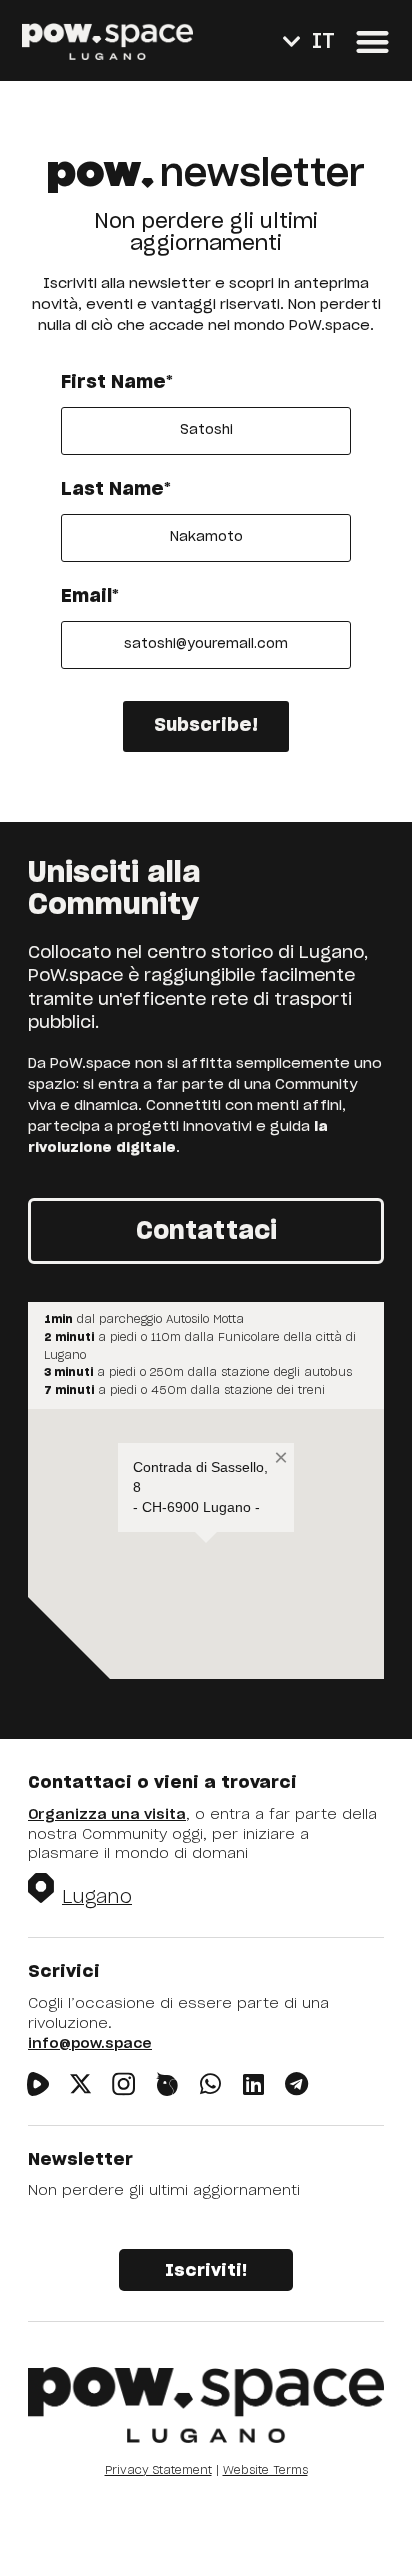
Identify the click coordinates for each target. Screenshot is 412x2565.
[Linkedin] (253, 2083)
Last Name (116, 490)
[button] (372, 41)
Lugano (97, 1898)
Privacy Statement (158, 2470)
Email (90, 597)
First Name (117, 383)
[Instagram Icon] (123, 2083)
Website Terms (265, 2470)
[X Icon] (80, 2083)
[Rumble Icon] (37, 2083)
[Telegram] (296, 2083)
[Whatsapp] (210, 2083)
